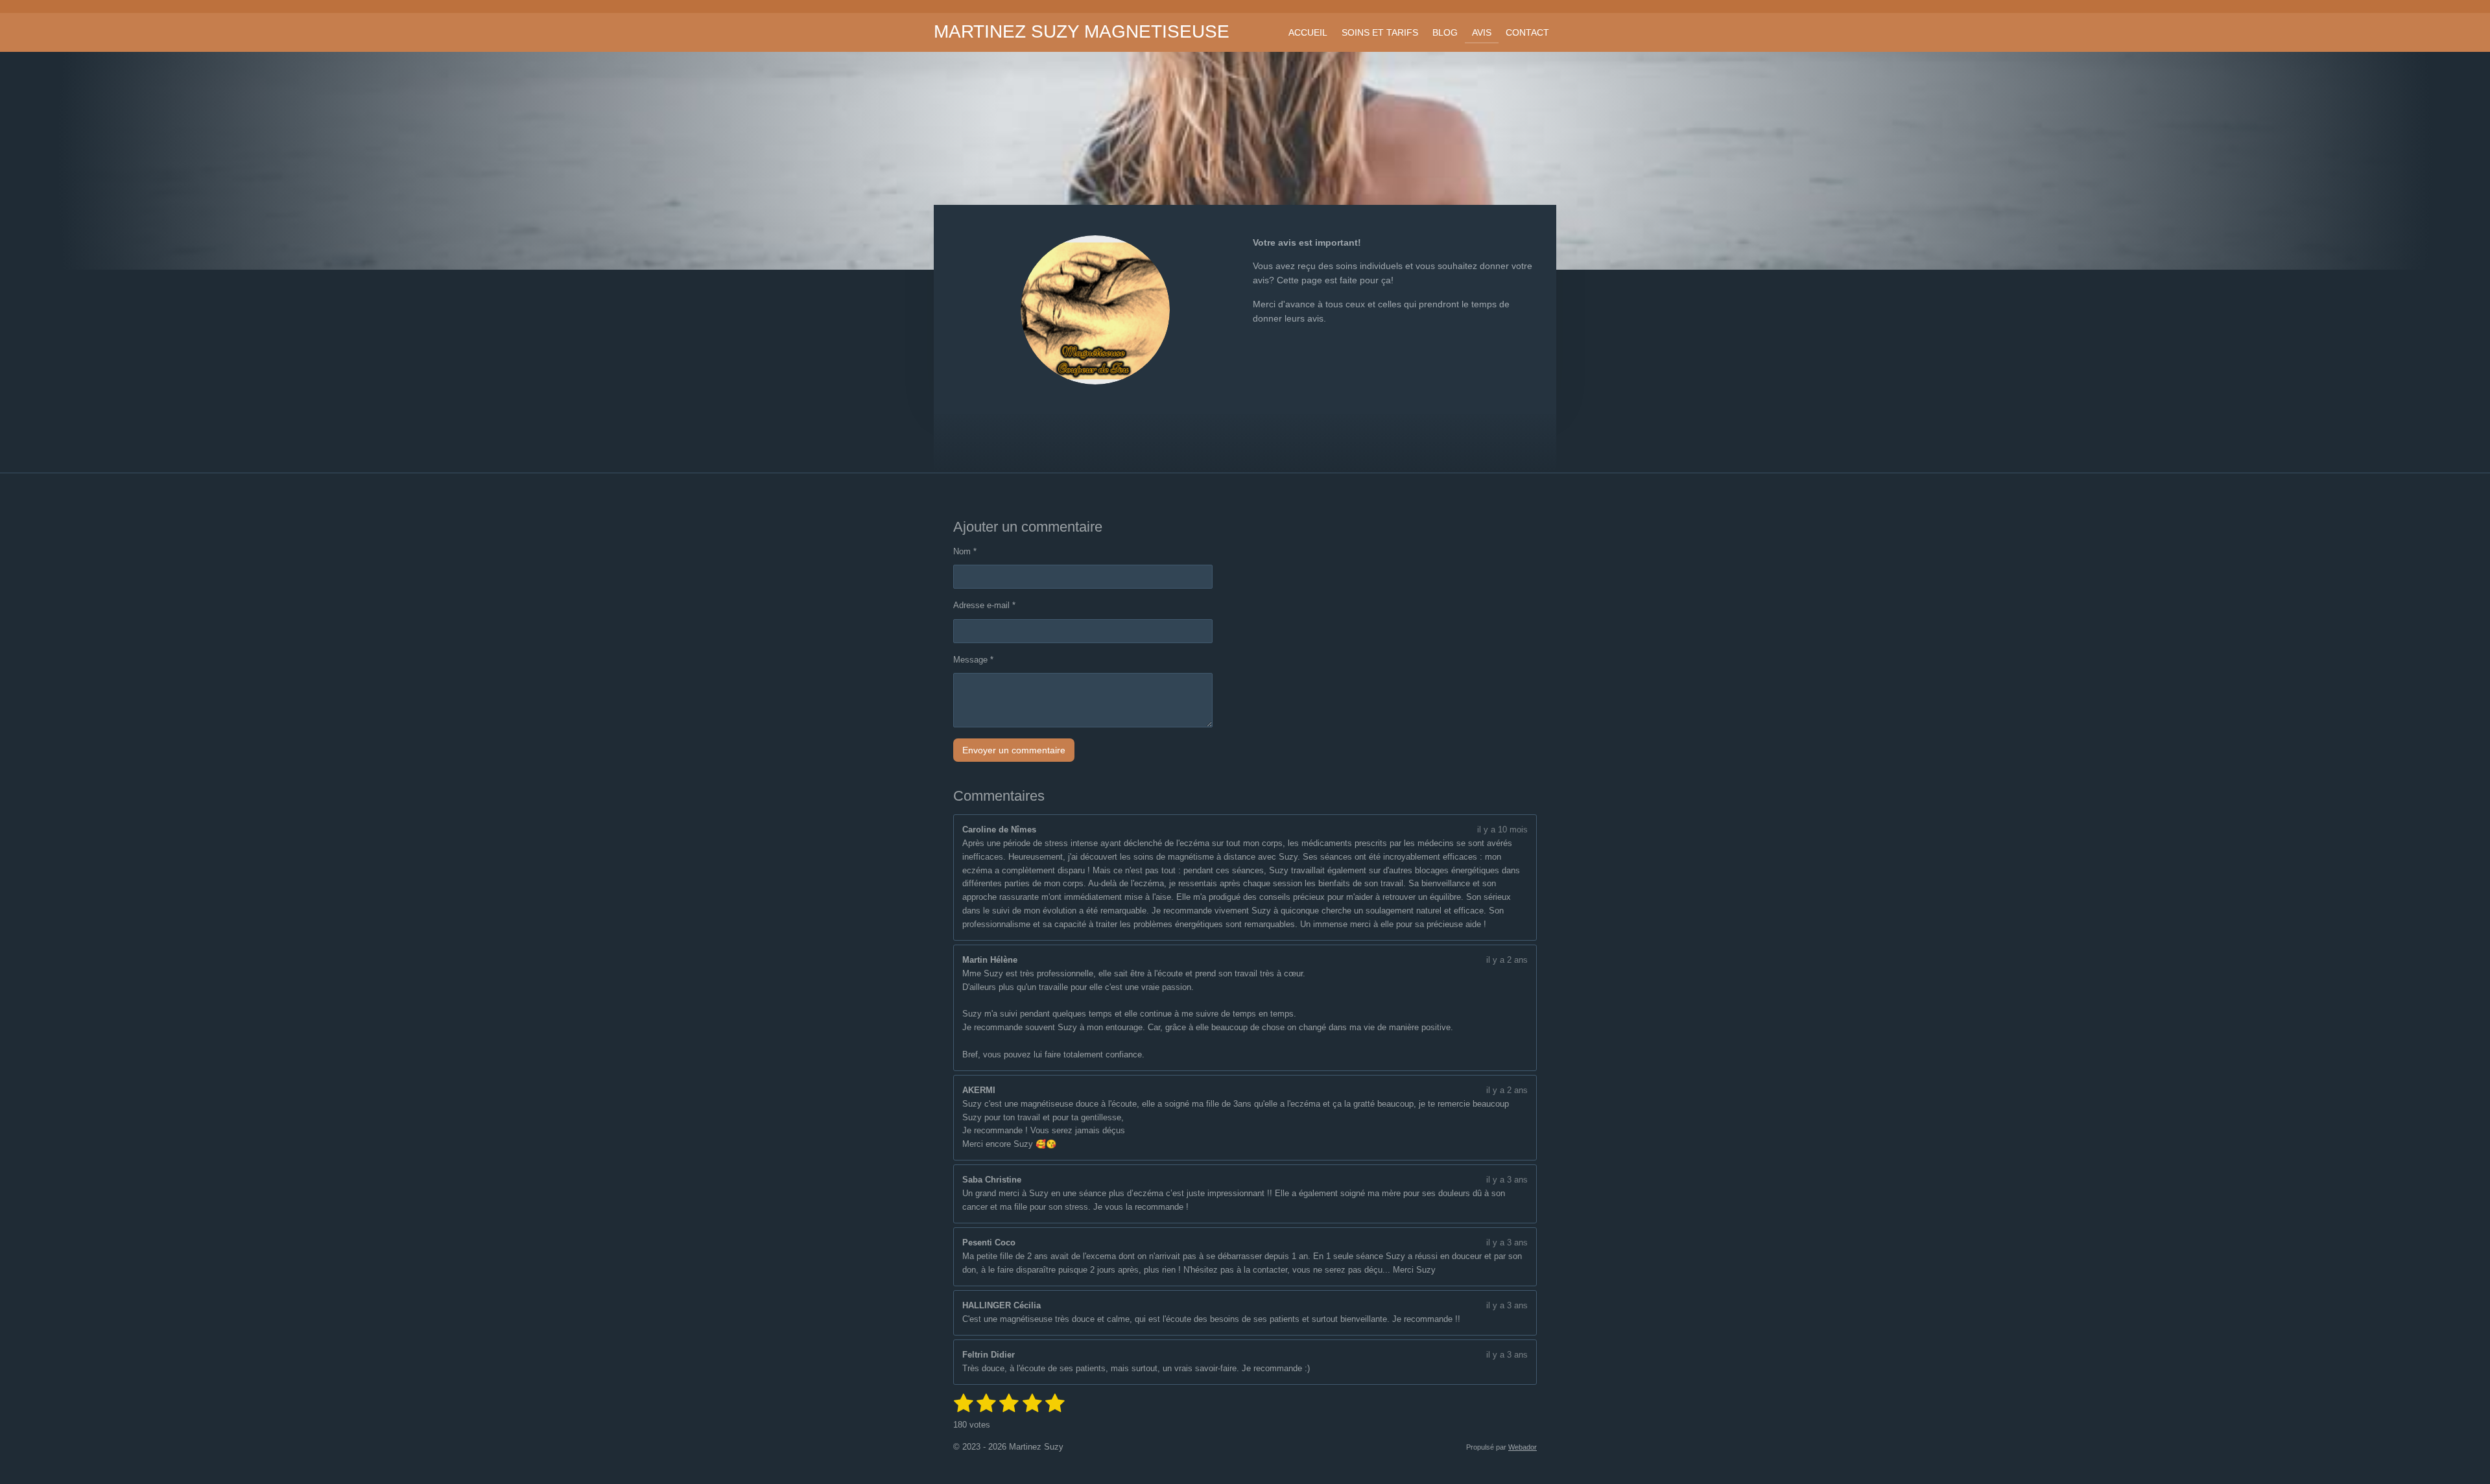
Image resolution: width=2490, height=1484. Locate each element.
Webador (1523, 1447)
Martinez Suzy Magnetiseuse (1082, 31)
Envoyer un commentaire (1014, 750)
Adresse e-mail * (984, 605)
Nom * (965, 551)
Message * (973, 660)
